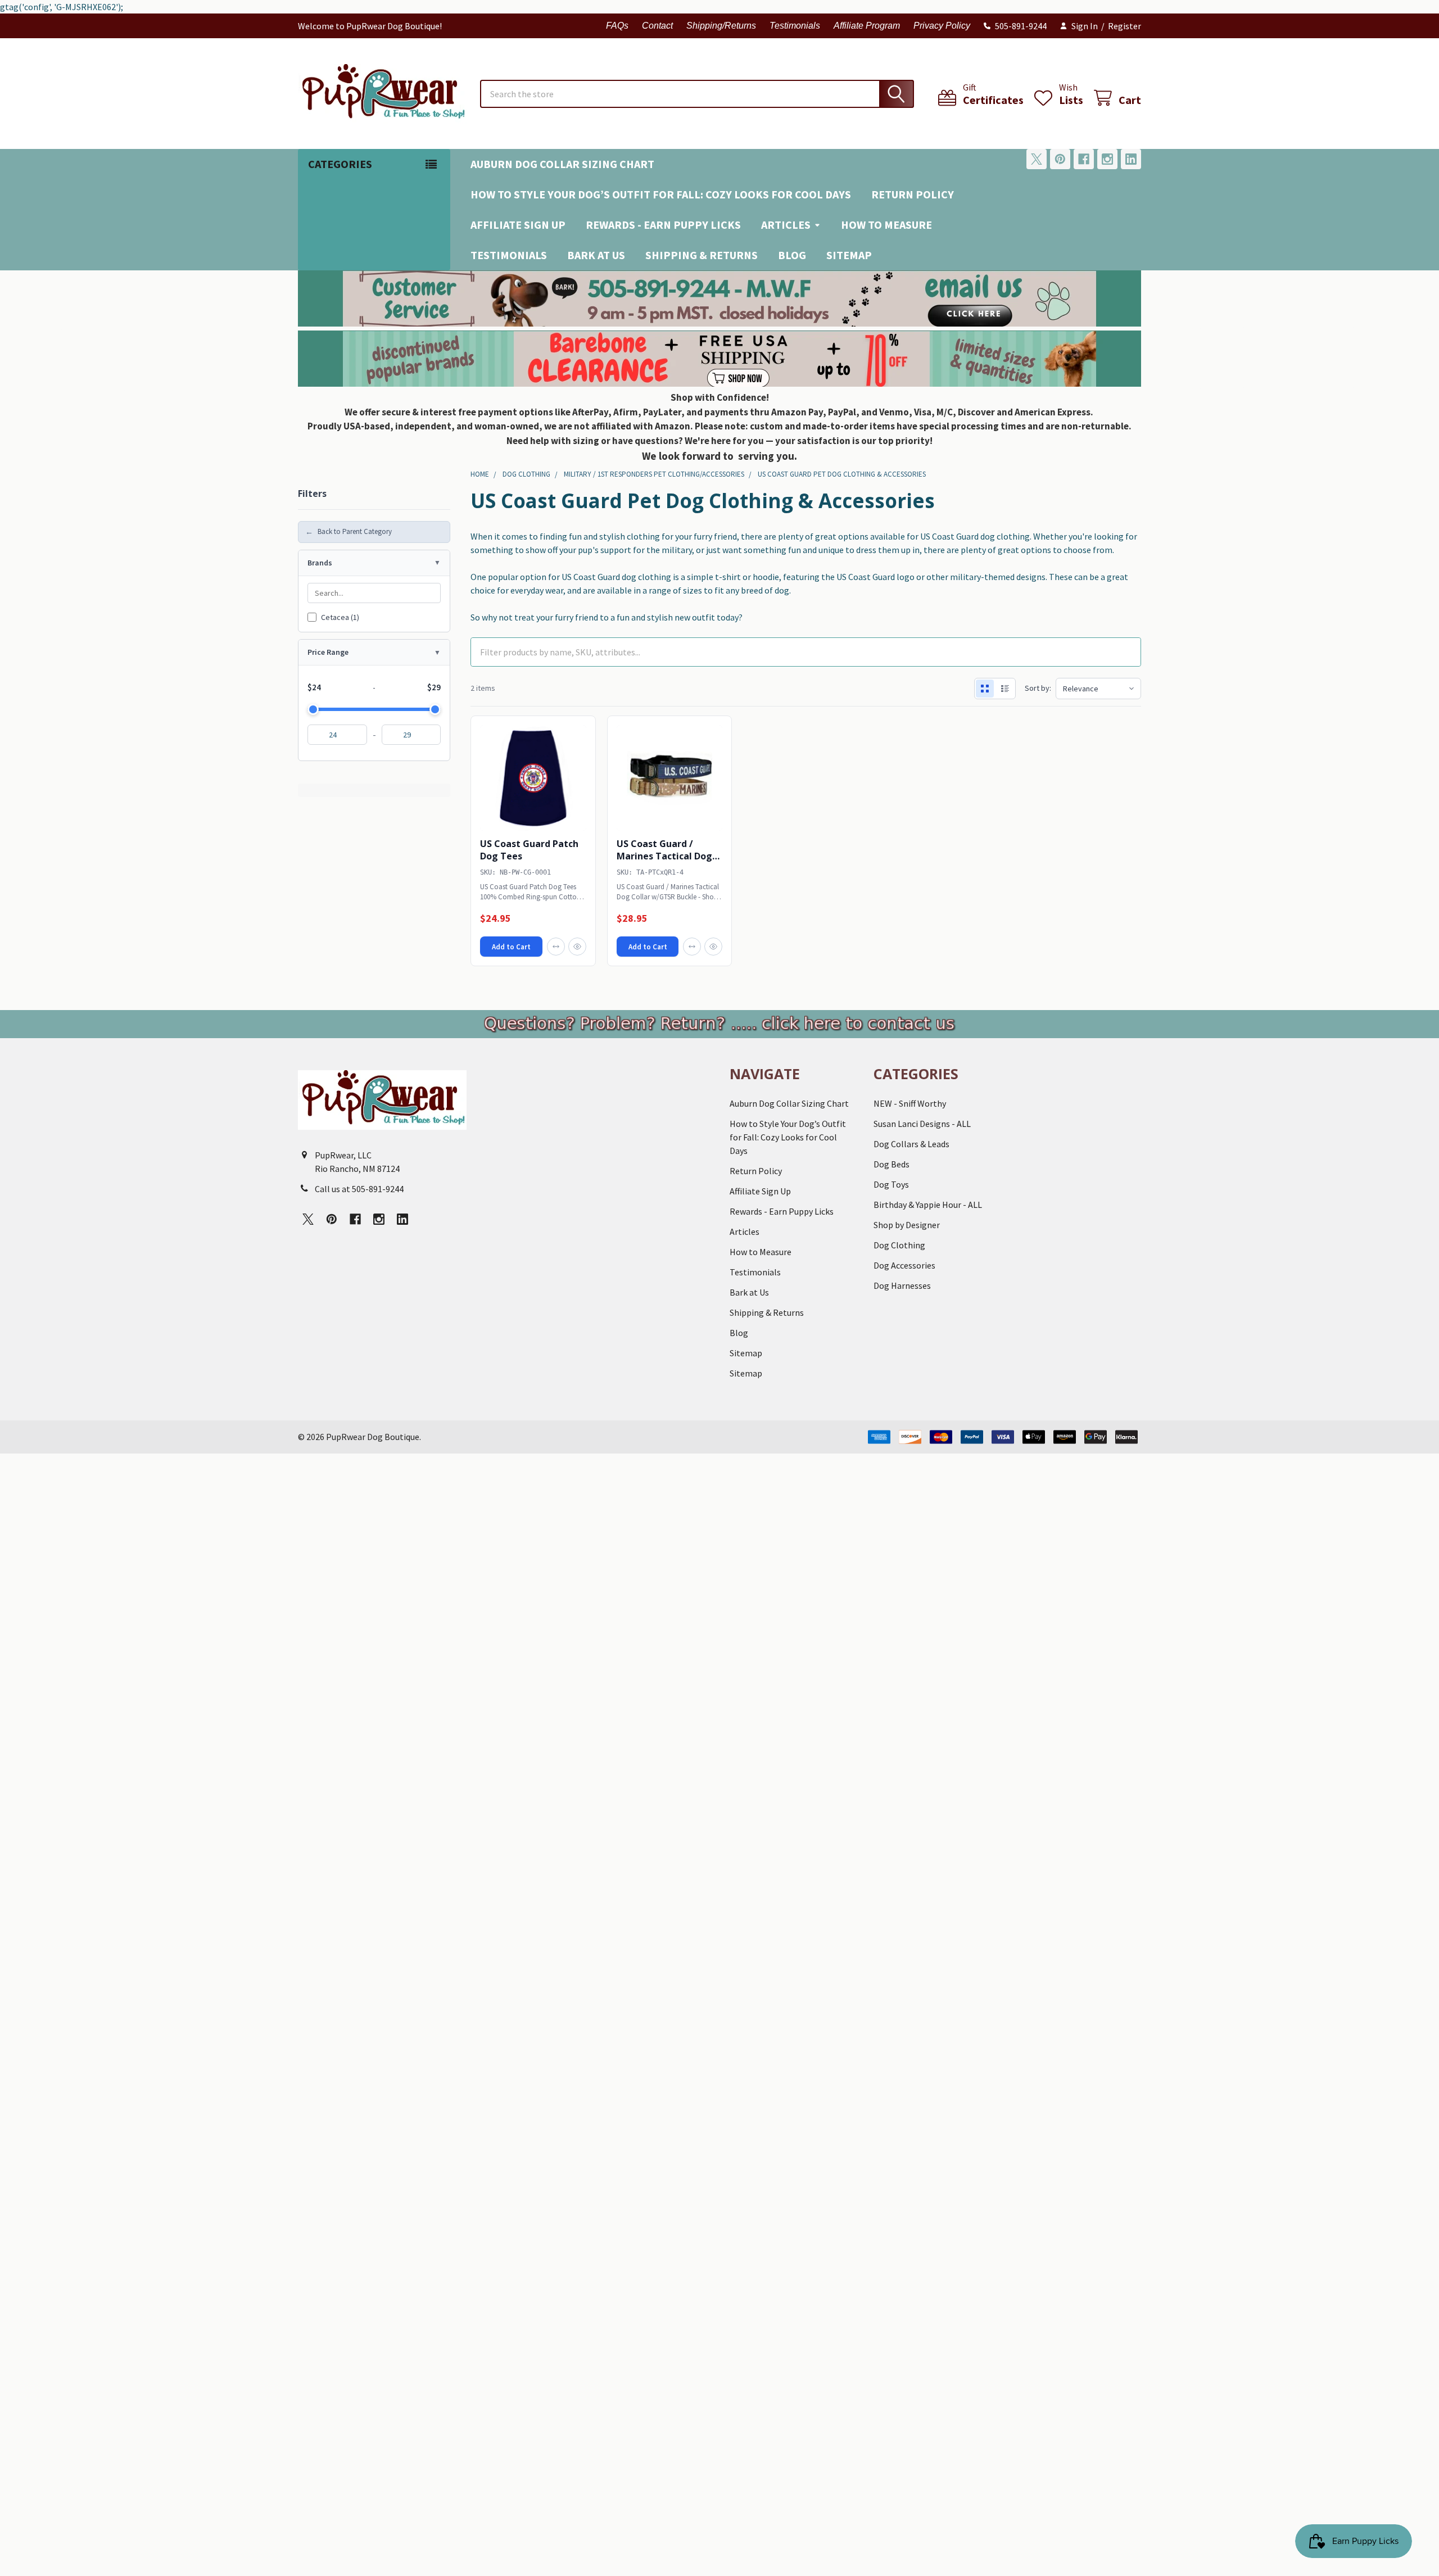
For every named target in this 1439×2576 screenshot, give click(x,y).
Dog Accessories (904, 1265)
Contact (657, 26)
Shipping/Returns (721, 26)
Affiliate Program (867, 26)
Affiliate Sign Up (518, 225)
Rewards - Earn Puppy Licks (663, 225)
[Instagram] (1107, 159)
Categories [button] (340, 164)
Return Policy (913, 194)
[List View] (1005, 689)
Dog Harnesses (902, 1285)
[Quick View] (577, 947)
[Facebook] (1084, 159)
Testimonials (795, 26)
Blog (792, 255)
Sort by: (1038, 688)
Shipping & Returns (702, 255)
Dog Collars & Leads (911, 1144)
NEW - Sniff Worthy (910, 1103)
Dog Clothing (899, 1245)
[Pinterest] (1060, 159)
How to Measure (886, 225)
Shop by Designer (907, 1225)
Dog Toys (891, 1184)
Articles (786, 225)
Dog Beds (892, 1164)
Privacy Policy (942, 26)
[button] (720, 298)
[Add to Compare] (556, 947)
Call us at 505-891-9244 (359, 1189)
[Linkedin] (1131, 159)
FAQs (617, 26)
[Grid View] (985, 689)
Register (1124, 26)
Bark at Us (596, 255)
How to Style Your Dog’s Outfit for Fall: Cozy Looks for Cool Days (661, 194)
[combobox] (697, 94)
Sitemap (849, 255)
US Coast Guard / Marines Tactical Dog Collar (664, 856)
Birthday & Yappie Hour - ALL (928, 1205)
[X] (1037, 159)
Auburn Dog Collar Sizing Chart (562, 164)
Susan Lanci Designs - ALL (922, 1124)
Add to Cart (511, 947)
